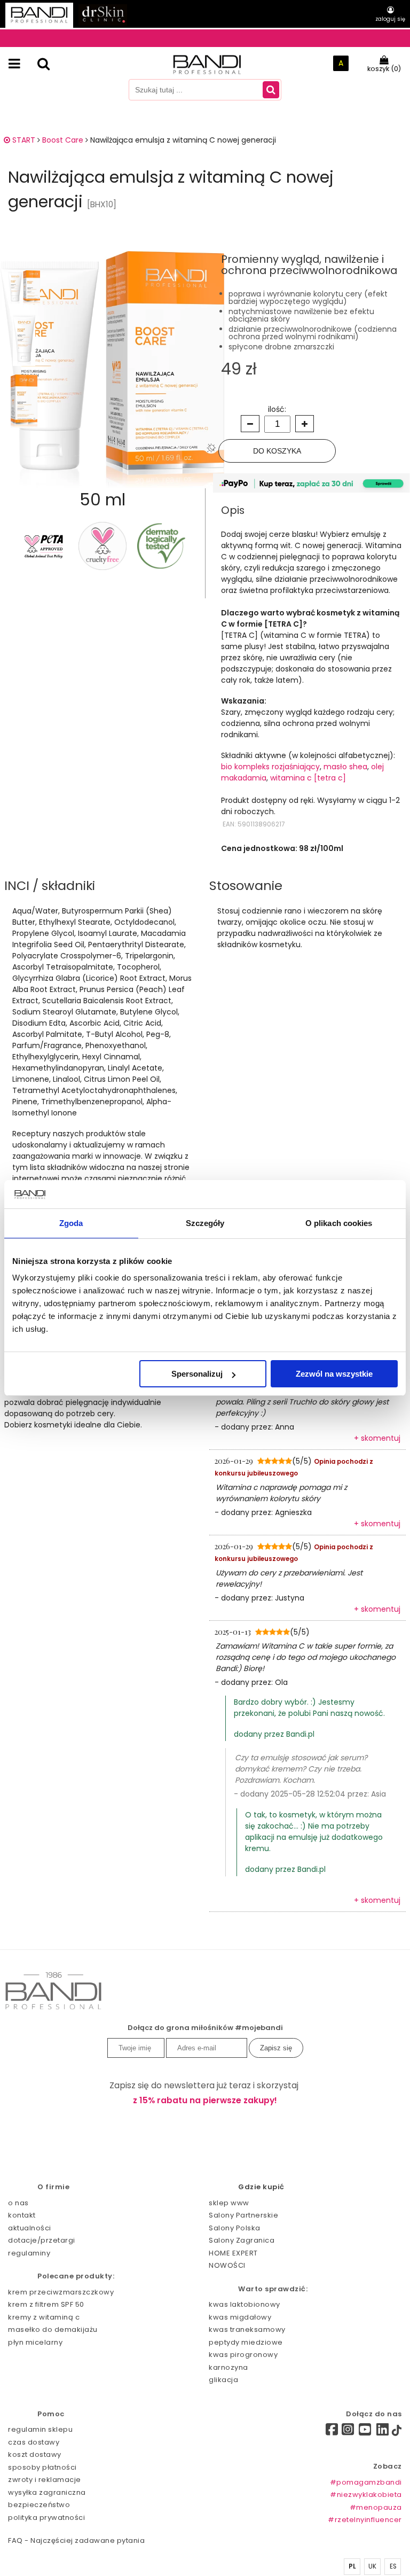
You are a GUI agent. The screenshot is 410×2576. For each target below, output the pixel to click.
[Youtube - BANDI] (365, 2432)
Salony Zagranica (242, 2240)
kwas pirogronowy (243, 2355)
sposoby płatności (42, 2467)
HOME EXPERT (233, 2253)
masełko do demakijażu (53, 2329)
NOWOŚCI (227, 2265)
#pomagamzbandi (366, 2482)
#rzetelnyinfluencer (365, 2520)
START (23, 140)
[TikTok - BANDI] (397, 2433)
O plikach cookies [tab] (339, 1223)
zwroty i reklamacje (45, 2480)
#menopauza (376, 2507)
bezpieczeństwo (39, 2505)
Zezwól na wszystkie (334, 1374)
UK (373, 2566)
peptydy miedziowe (246, 2342)
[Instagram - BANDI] (348, 2432)
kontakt (22, 2215)
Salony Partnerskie (243, 2215)
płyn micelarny (35, 2342)
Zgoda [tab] (71, 1223)
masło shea (345, 767)
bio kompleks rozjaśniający (270, 767)
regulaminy (29, 2253)
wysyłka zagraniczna (47, 2492)
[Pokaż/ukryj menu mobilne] (14, 64)
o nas (18, 2203)
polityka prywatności (46, 2518)
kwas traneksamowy (247, 2329)
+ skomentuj (377, 1438)
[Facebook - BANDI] (328, 2431)
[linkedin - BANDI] (383, 2432)
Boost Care (63, 140)
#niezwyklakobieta (366, 2495)
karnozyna (228, 2367)
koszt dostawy (35, 2454)
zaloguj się (390, 19)
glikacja (223, 2380)
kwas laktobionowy (245, 2304)
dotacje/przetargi (42, 2240)
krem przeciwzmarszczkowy (61, 2292)
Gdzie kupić (261, 2187)
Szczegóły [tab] (205, 1223)
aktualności (30, 2228)
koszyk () (384, 69)
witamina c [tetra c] (308, 778)
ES (393, 2566)
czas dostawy (34, 2442)
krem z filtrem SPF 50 (46, 2304)
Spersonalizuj (197, 1374)
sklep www (229, 2203)
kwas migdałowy (240, 2317)
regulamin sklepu (40, 2429)
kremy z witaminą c (44, 2317)
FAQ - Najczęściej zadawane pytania (76, 2540)
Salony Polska (235, 2228)
